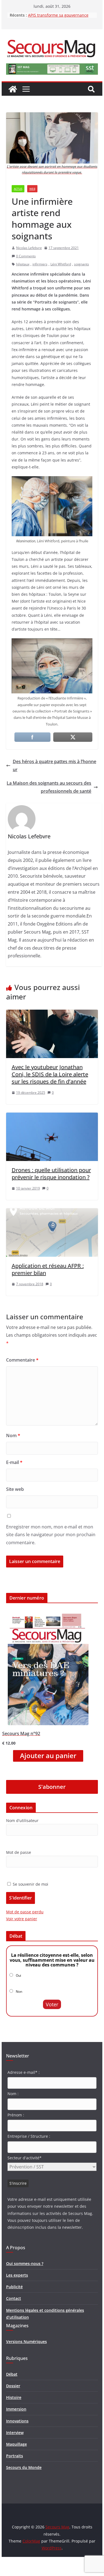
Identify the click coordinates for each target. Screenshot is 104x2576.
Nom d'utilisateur (22, 1820)
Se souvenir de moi (30, 1884)
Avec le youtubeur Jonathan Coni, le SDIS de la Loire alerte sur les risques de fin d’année (50, 1074)
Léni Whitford (61, 264)
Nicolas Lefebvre (29, 248)
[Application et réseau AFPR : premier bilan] (52, 1212)
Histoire (14, 2397)
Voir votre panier (22, 1919)
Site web (15, 1489)
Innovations (17, 2421)
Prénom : (16, 2115)
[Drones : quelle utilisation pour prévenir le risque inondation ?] (52, 1116)
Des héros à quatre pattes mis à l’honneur (54, 765)
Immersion (16, 2409)
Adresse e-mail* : (24, 2072)
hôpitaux (23, 264)
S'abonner (52, 1787)
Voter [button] (52, 2004)
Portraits (15, 2456)
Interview (15, 2433)
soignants (82, 264)
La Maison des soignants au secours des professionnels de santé (49, 787)
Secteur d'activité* (25, 2158)
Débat (12, 2374)
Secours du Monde (24, 2467)
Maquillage (17, 2444)
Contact (14, 2298)
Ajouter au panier (48, 1756)
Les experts (17, 2275)
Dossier (13, 2386)
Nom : (13, 2094)
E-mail (14, 1462)
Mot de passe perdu (25, 1912)
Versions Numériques (26, 2342)
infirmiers (40, 264)
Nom (13, 1435)
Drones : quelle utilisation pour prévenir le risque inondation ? (51, 1174)
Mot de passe (19, 1852)
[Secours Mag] (13, 89)
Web (32, 189)
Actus (18, 189)
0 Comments (26, 256)
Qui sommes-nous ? (25, 2263)
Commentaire (22, 1360)
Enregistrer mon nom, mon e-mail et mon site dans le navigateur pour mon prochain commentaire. (51, 1535)
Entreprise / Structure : (29, 2136)
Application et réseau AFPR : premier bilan (48, 1269)
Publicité (14, 2287)
